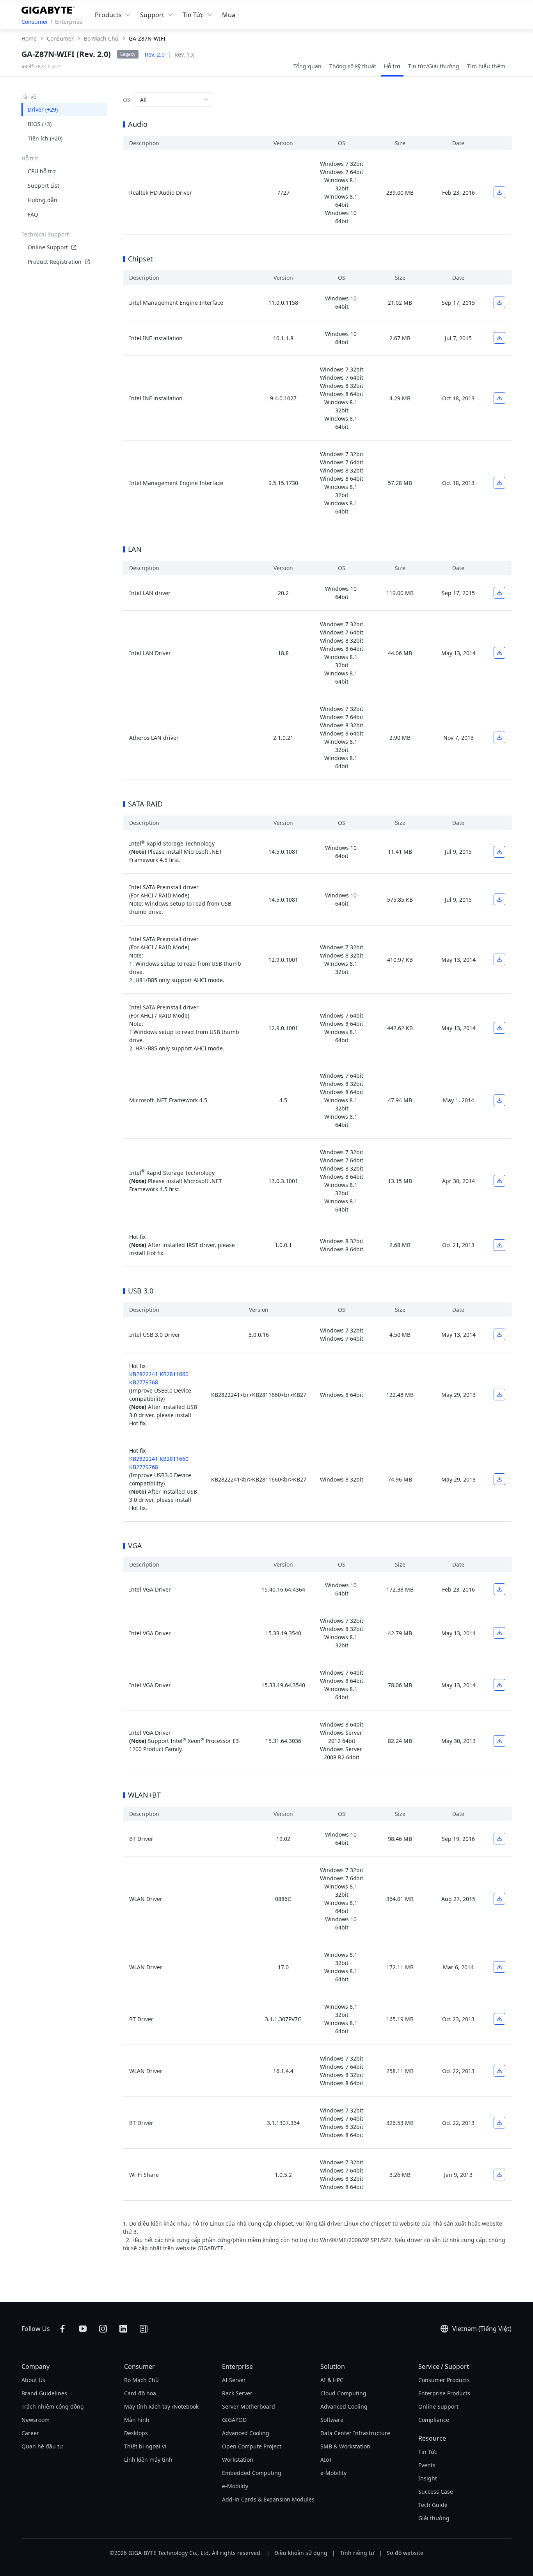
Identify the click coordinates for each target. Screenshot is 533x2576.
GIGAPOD (234, 2420)
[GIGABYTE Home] (50, 9)
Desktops (136, 2433)
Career (30, 2433)
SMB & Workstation (345, 2446)
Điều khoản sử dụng (301, 2553)
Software (332, 2420)
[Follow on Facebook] (62, 2329)
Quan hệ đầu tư (42, 2446)
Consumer (35, 22)
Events (427, 2465)
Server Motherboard (249, 2406)
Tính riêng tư (357, 2553)
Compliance (434, 2420)
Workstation (238, 2460)
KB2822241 (144, 1374)
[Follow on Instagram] (103, 2329)
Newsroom (36, 2420)
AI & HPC (332, 2380)
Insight (428, 2478)
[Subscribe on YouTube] (83, 2329)
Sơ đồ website (405, 2553)
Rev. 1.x (184, 54)
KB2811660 (174, 1374)
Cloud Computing (343, 2393)
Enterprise (69, 22)
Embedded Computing (252, 2473)
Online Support (48, 247)
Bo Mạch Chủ (141, 2380)
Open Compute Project (252, 2446)
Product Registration (55, 262)
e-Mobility (235, 2486)
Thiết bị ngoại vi (145, 2446)
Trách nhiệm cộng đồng (53, 2406)
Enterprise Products (444, 2393)
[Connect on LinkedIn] (123, 2329)
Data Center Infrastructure (355, 2433)
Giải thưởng (434, 2518)
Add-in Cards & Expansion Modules (268, 2499)
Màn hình (137, 2420)
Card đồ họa (140, 2393)
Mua (229, 15)
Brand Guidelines (44, 2393)
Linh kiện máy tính (148, 2460)
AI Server (234, 2380)
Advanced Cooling (246, 2433)
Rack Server (237, 2393)
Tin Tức (428, 2452)
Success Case (436, 2492)
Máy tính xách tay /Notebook (161, 2406)
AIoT (326, 2460)
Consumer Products (444, 2380)
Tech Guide (433, 2505)
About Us (33, 2380)
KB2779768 (144, 1382)
